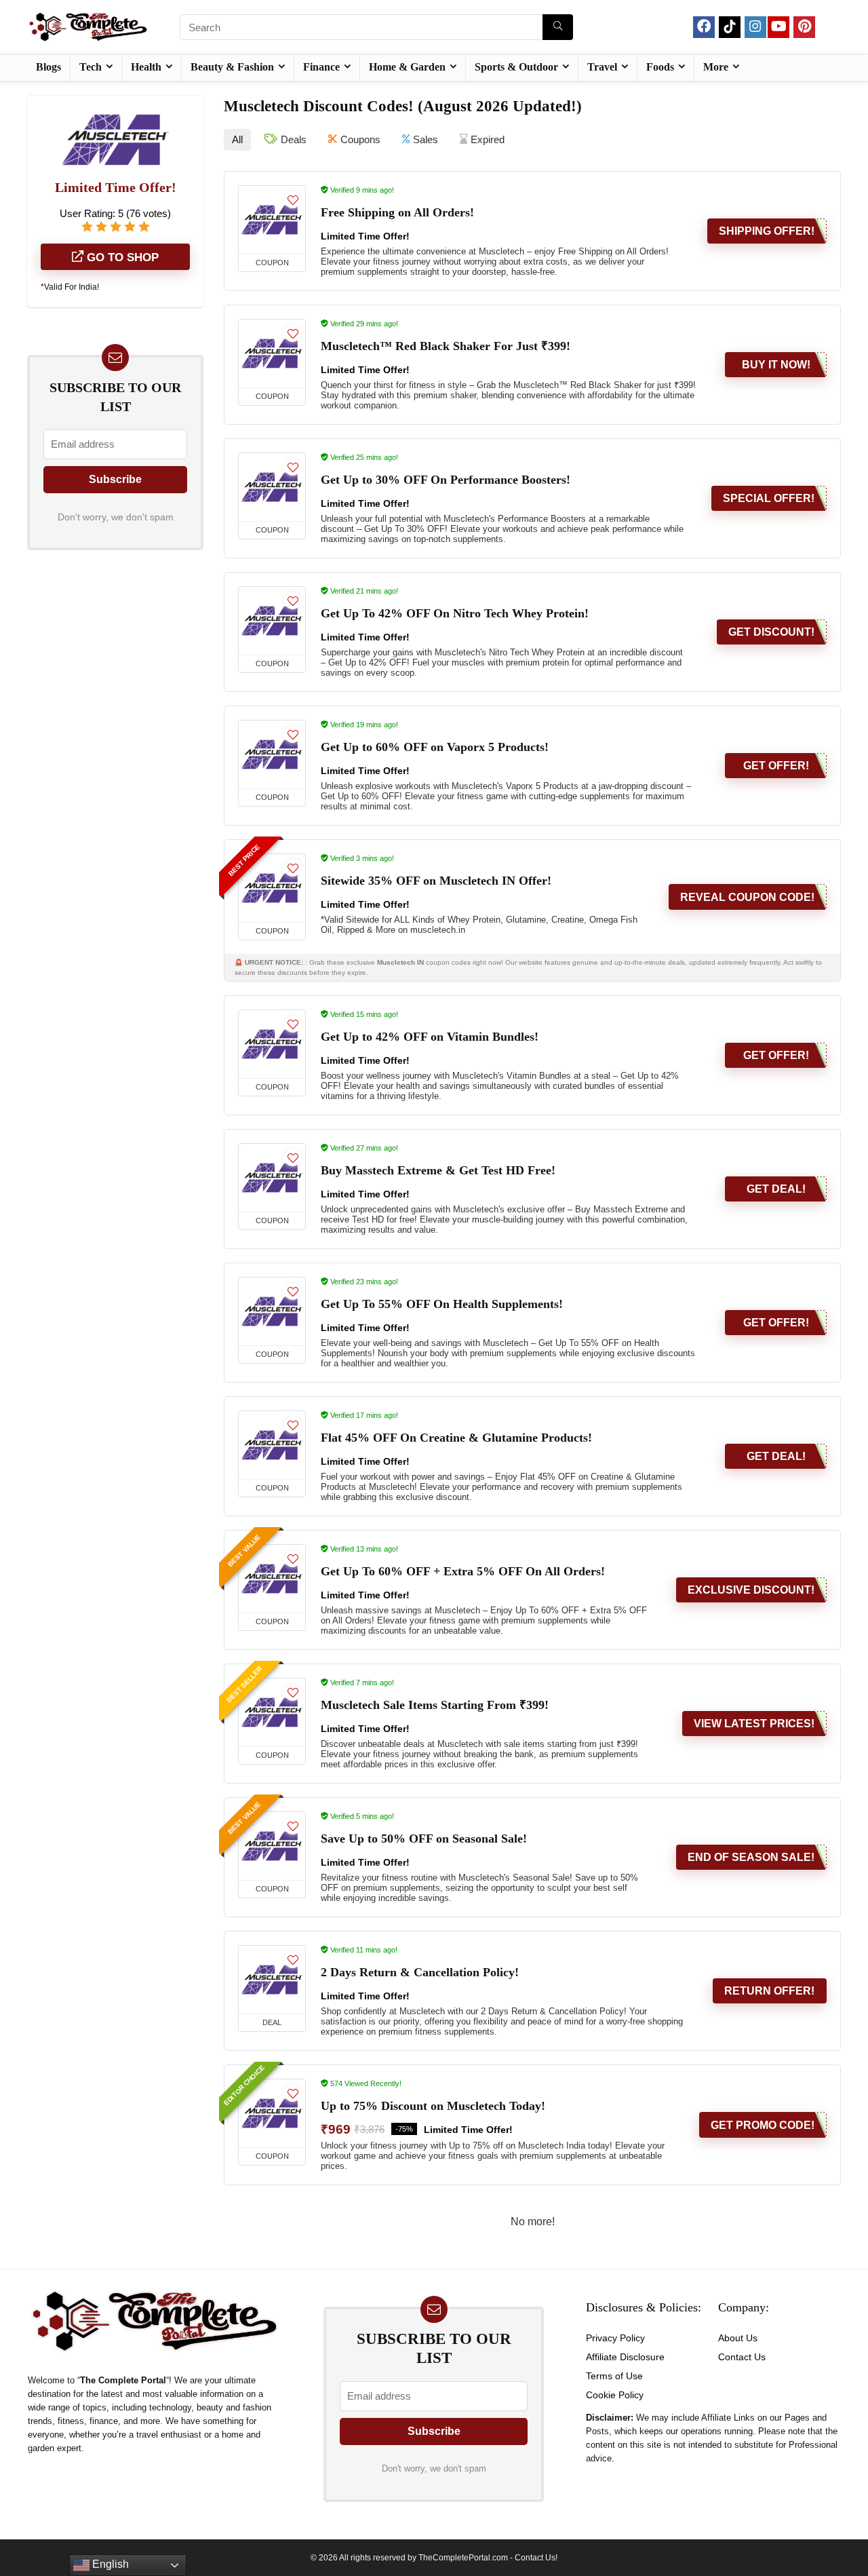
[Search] (558, 27)
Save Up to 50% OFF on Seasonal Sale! (424, 1839)
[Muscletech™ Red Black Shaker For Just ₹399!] (272, 353)
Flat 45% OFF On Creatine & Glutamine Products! (456, 1438)
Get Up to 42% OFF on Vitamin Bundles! (430, 1037)
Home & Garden (407, 67)
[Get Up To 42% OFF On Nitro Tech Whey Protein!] (272, 621)
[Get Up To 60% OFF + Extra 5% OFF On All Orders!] (272, 1579)
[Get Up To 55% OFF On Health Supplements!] (272, 1311)
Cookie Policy (615, 2395)
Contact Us (742, 2357)
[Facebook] (704, 27)
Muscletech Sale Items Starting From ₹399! (435, 1705)
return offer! (769, 1991)
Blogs (48, 67)
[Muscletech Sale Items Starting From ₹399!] (272, 1712)
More (716, 67)
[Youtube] (778, 27)
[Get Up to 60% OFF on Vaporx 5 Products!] (272, 754)
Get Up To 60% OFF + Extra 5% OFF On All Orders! (463, 1571)
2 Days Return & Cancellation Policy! (420, 1972)
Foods (660, 67)
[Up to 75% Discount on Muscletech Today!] (272, 2113)
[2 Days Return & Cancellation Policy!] (272, 1980)
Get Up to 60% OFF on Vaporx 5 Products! (435, 747)
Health (146, 67)
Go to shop (121, 257)
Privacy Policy (615, 2338)
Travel (602, 67)
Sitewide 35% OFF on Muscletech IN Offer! (436, 881)
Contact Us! (536, 2558)
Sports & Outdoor (516, 67)
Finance (321, 67)
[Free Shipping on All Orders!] (272, 220)
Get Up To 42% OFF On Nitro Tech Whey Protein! (455, 613)
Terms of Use (614, 2376)
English (109, 2564)
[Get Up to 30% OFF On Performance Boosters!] (272, 487)
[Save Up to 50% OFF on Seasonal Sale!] (272, 1846)
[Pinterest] (804, 27)
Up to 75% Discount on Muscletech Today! (433, 2106)
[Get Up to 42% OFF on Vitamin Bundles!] (272, 1044)
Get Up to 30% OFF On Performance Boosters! (446, 480)
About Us (738, 2338)
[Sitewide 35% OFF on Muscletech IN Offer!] (272, 888)
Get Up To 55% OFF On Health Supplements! (442, 1304)
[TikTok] (730, 27)
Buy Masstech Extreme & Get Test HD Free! (438, 1170)
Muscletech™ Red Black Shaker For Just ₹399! (446, 346)
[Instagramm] (755, 27)
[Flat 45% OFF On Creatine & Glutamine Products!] (272, 1445)
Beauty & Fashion (232, 67)
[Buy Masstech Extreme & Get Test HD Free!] (272, 1178)
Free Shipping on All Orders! (397, 212)
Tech (91, 67)
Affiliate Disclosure (625, 2357)
